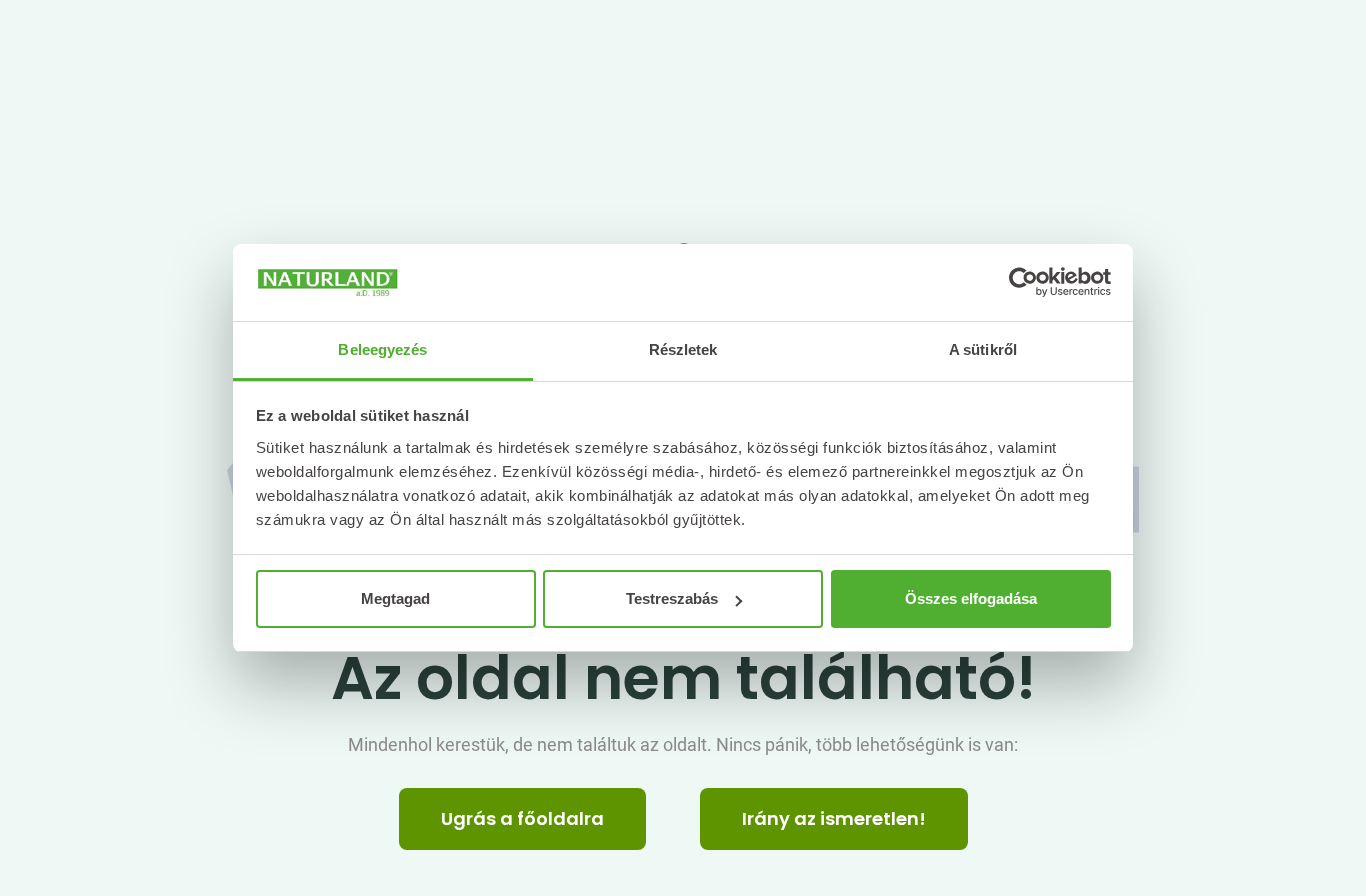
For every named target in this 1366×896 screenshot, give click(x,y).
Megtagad (395, 598)
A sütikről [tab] (983, 349)
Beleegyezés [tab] (382, 349)
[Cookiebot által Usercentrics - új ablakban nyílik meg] (1023, 283)
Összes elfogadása (971, 598)
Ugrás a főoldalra (522, 818)
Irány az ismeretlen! (834, 818)
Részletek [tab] (683, 349)
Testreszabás (672, 598)
